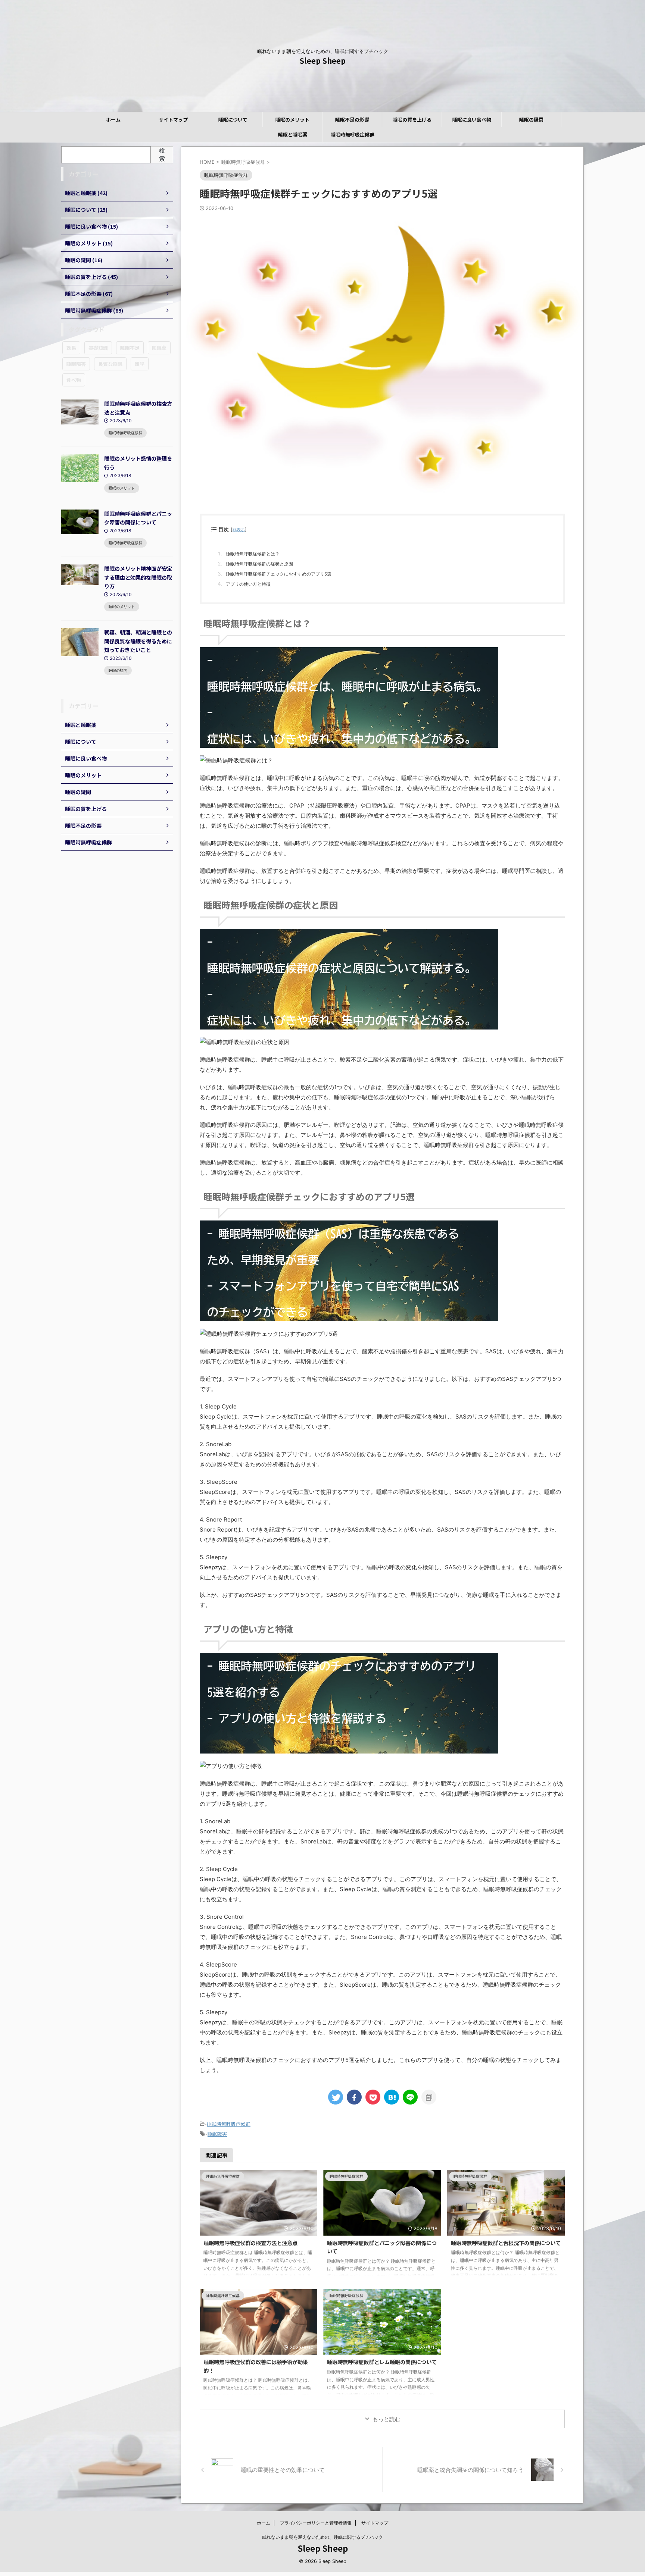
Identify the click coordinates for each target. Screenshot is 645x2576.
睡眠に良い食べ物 (472, 120)
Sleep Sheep (323, 61)
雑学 (140, 364)
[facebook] (354, 2097)
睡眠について (233, 120)
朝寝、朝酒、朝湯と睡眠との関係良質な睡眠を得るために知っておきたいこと (138, 641)
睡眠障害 (217, 2134)
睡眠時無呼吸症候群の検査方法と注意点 (250, 2243)
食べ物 (74, 380)
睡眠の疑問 (531, 120)
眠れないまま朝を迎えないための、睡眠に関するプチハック (322, 2537)
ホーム (113, 120)
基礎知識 (98, 348)
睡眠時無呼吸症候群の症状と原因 (259, 564)
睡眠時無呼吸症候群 (353, 134)
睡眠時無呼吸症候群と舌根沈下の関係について (506, 2243)
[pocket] (373, 2097)
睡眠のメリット (292, 120)
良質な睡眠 (110, 364)
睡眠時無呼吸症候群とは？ (253, 554)
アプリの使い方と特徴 (248, 584)
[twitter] (336, 2097)
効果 (71, 348)
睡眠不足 (130, 348)
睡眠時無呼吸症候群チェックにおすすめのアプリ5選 (279, 574)
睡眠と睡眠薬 (293, 134)
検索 (162, 154)
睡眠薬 (159, 348)
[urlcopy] (429, 2097)
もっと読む (387, 2419)
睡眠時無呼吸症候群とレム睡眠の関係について (382, 2362)
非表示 (239, 530)
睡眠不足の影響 (352, 120)
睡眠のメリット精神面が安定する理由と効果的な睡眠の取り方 (138, 577)
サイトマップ (173, 120)
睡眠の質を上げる (412, 120)
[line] (410, 2097)
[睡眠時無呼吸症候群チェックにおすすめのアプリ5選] (392, 2097)
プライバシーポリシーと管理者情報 (316, 2523)
